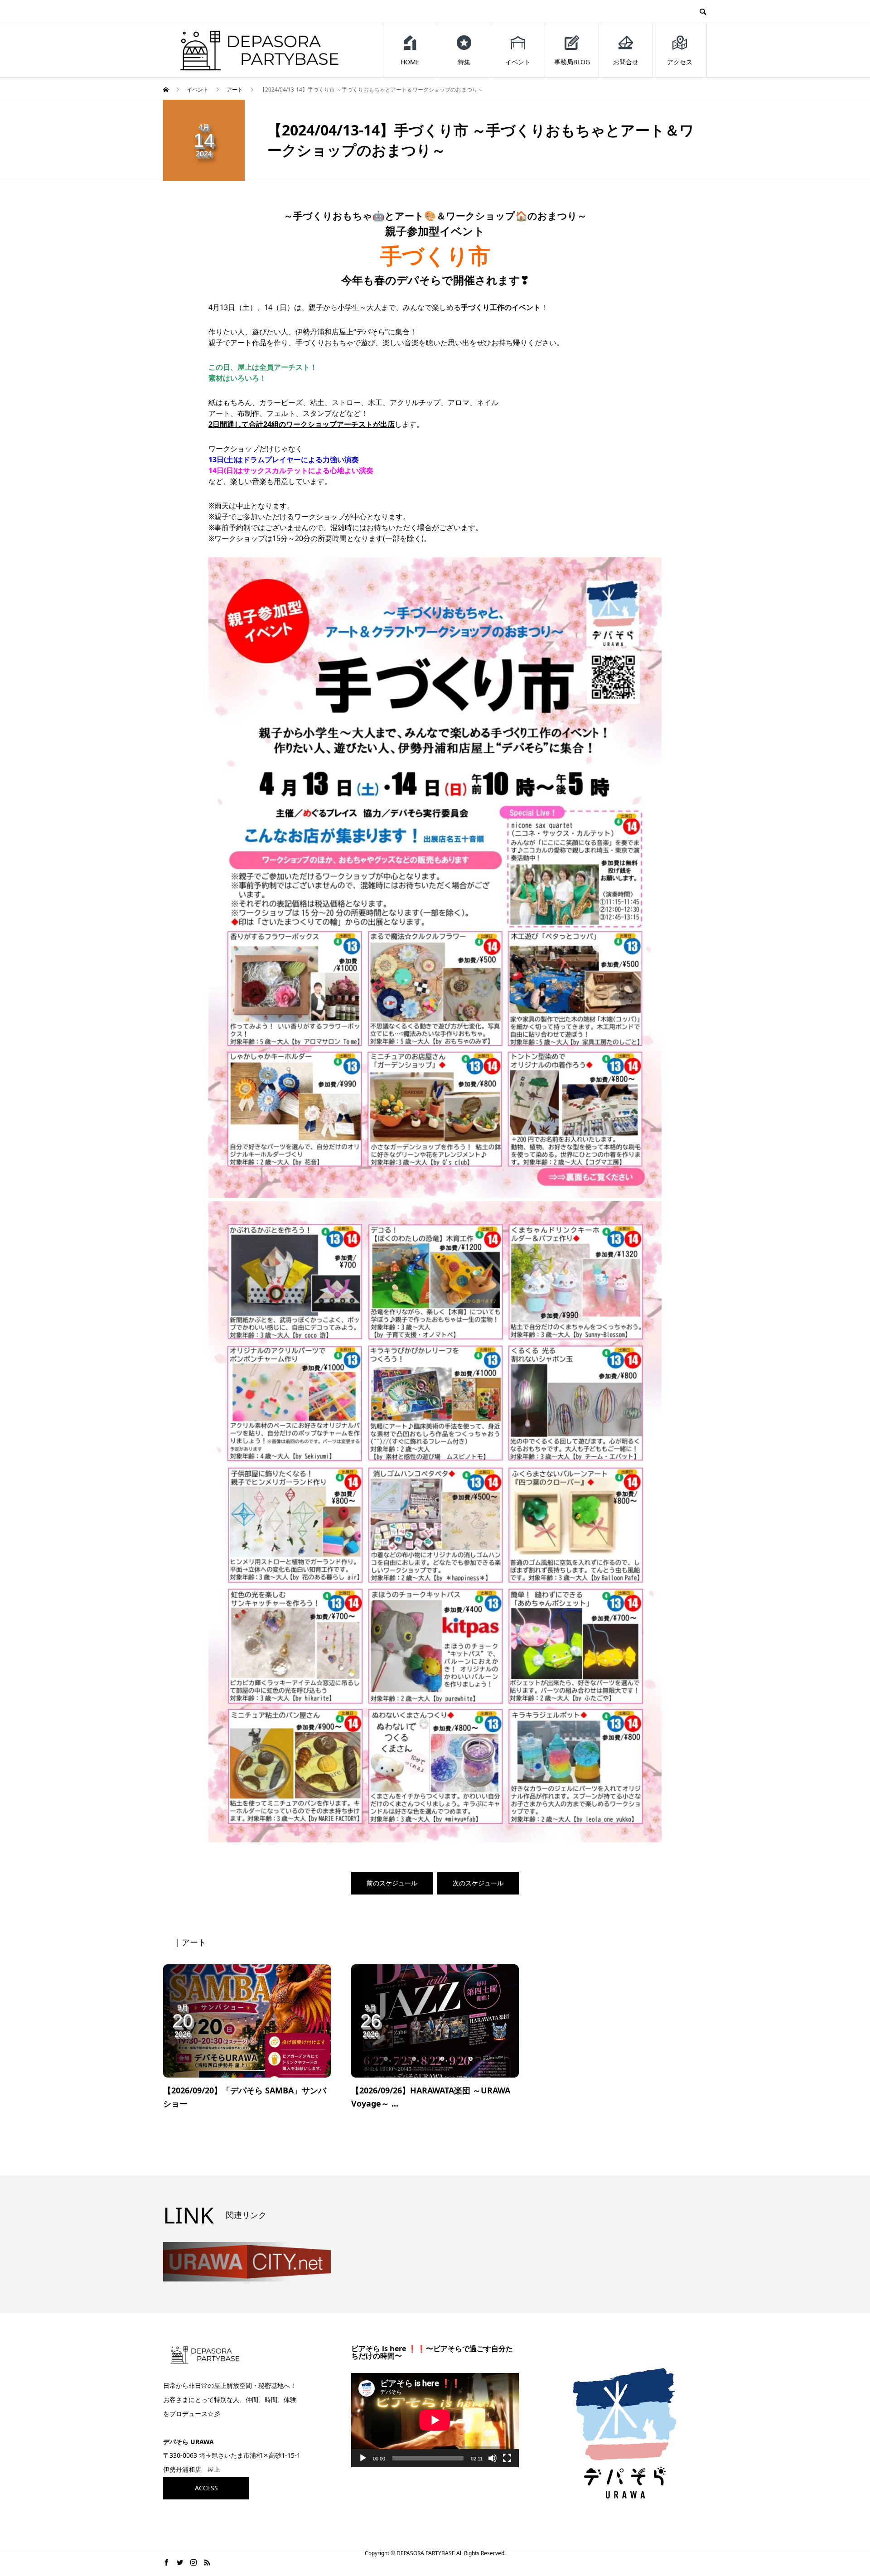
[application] (435, 2420)
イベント (518, 62)
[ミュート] (493, 2458)
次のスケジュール (478, 1883)
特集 (464, 62)
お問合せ (626, 62)
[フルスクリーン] (507, 2458)
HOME (410, 62)
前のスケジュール (392, 1883)
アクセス (680, 62)
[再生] (363, 2458)
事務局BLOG (572, 62)
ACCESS (206, 2488)
